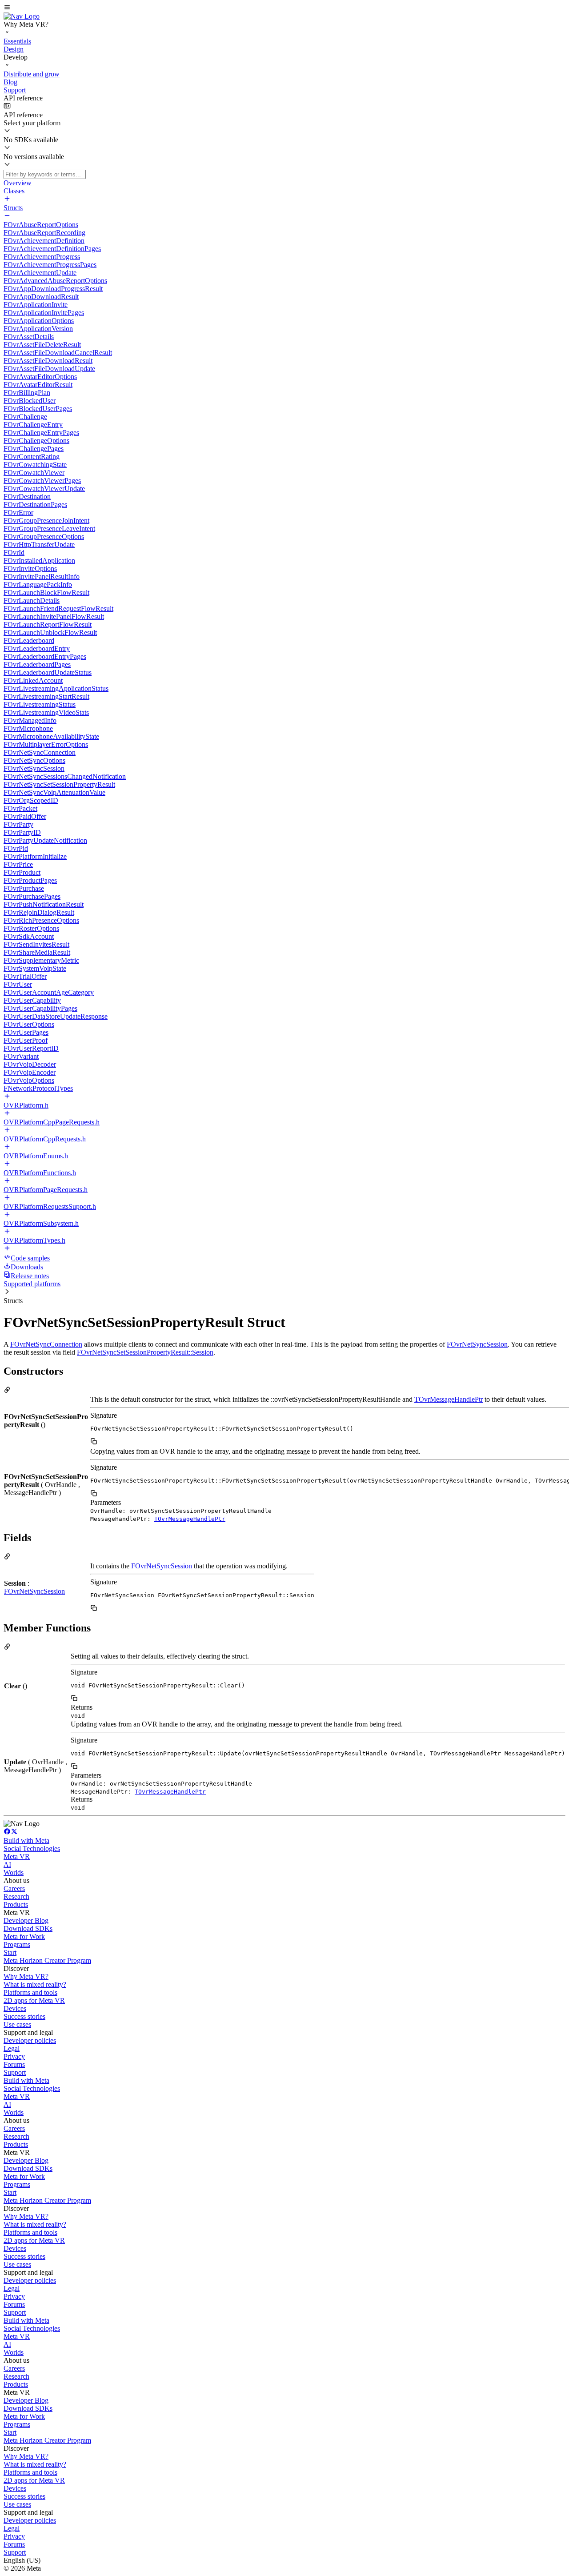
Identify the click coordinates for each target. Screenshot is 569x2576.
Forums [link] (14, 2064)
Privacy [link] (14, 2056)
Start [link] (10, 1952)
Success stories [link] (24, 2016)
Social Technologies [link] (32, 1848)
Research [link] (16, 1896)
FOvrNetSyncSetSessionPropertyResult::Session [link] (145, 1352)
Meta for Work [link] (24, 1936)
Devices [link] (15, 2008)
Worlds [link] (14, 1872)
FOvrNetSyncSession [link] (477, 1344)
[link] (22, 16)
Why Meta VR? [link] (26, 1976)
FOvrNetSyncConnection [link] (46, 1344)
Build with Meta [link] (26, 1840)
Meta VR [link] (17, 1856)
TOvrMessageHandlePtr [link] (449, 1399)
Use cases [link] (17, 2024)
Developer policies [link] (30, 2040)
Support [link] (15, 2072)
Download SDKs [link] (28, 1928)
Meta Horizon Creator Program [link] (47, 1960)
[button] (284, 8)
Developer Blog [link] (26, 1920)
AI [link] (7, 1864)
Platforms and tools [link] (30, 1992)
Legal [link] (12, 2048)
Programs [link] (17, 1944)
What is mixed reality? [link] (35, 1984)
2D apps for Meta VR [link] (34, 2000)
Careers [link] (14, 1888)
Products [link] (16, 1904)
